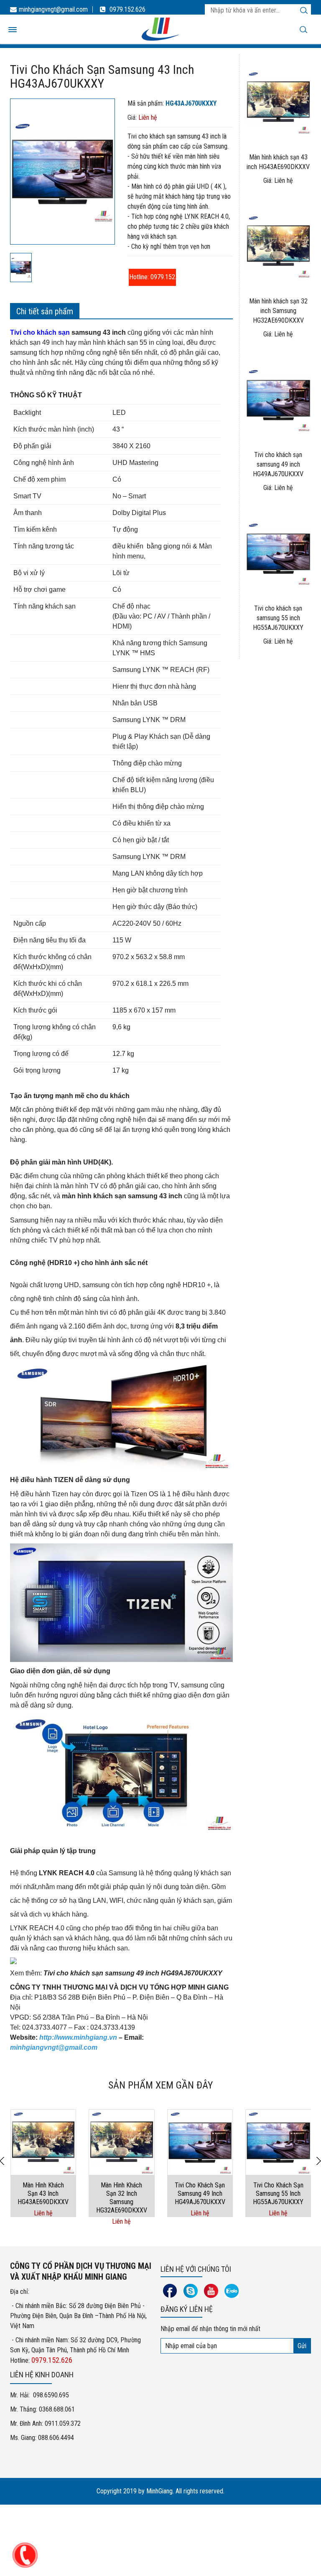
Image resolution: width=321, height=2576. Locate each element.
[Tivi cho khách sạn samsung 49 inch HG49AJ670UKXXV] (200, 2142)
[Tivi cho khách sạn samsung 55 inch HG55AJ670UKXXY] (278, 2142)
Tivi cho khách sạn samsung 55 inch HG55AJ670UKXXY (278, 618)
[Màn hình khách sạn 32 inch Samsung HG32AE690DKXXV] (122, 2142)
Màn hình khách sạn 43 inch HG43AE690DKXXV (43, 2193)
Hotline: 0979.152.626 (153, 277)
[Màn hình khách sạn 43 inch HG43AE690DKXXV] (43, 2142)
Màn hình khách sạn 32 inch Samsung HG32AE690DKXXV (278, 311)
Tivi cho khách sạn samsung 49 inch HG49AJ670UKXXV (278, 464)
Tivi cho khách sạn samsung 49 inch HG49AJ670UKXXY (132, 1973)
